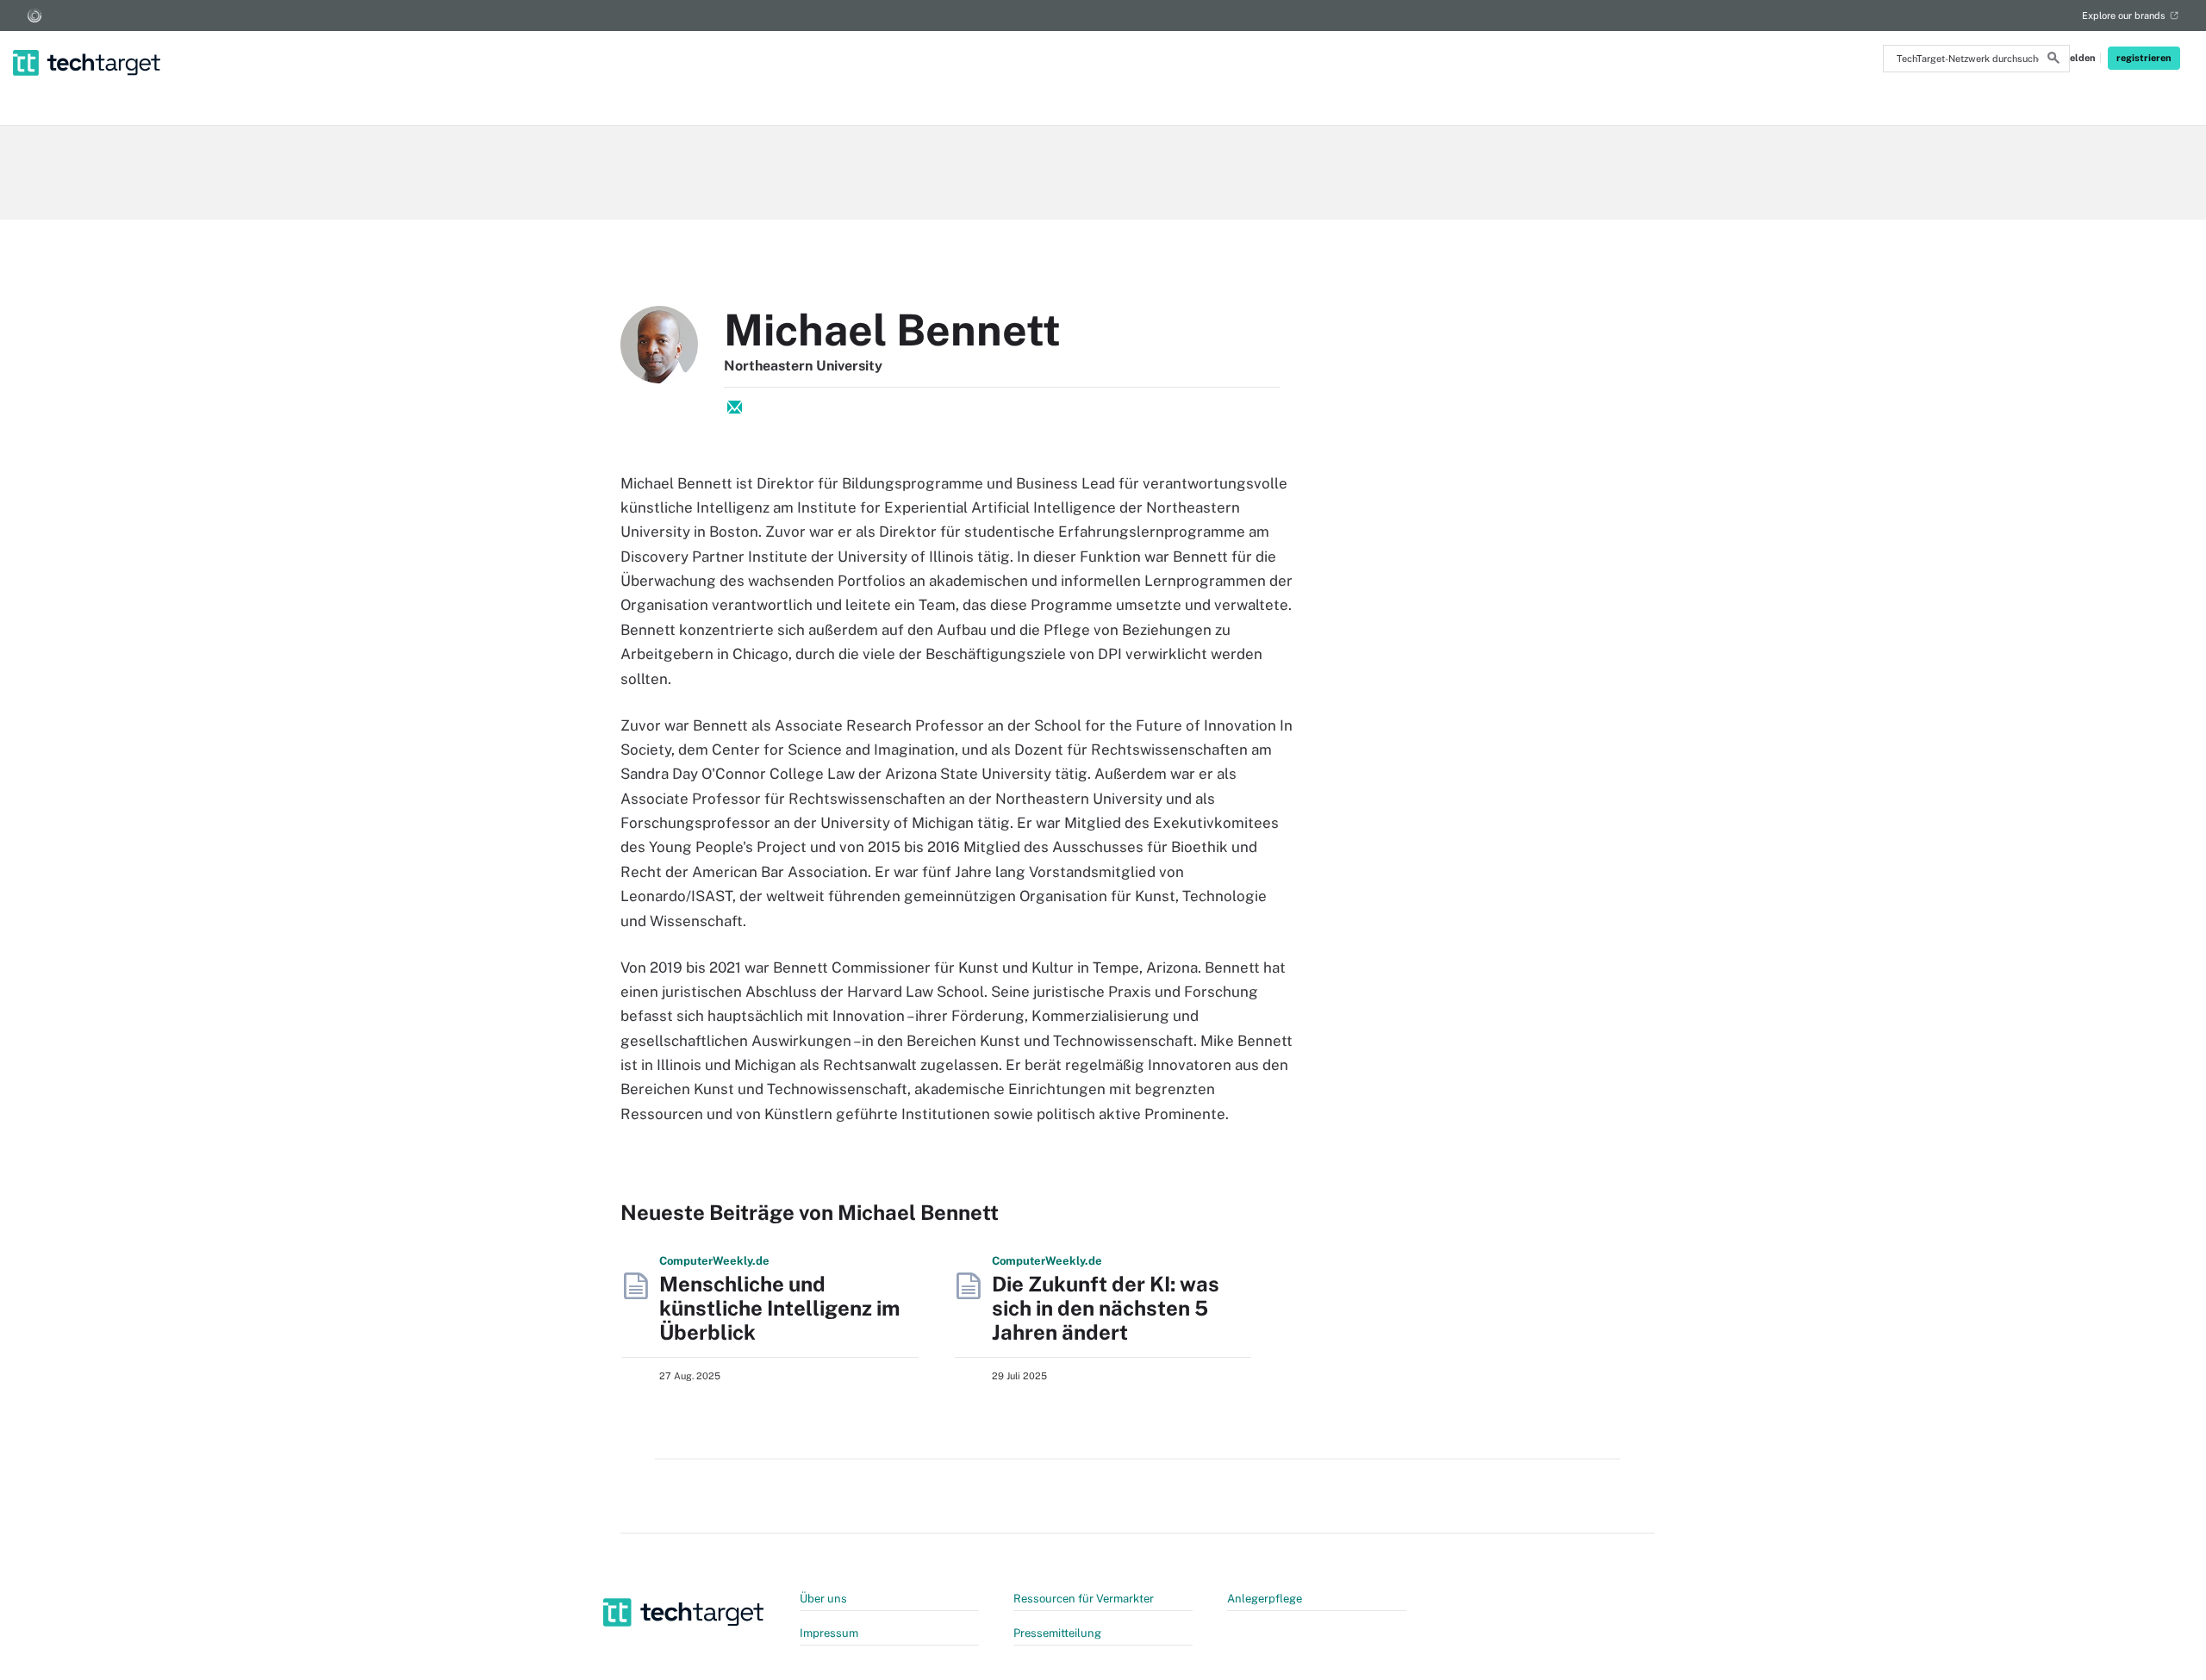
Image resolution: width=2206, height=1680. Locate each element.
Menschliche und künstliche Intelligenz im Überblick (779, 1308)
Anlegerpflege (1265, 1599)
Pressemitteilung (1057, 1633)
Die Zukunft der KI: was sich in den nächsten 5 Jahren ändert (1106, 1308)
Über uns (823, 1599)
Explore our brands (2124, 16)
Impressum (829, 1633)
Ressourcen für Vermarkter (1084, 1599)
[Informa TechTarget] (34, 16)
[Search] (2053, 60)
